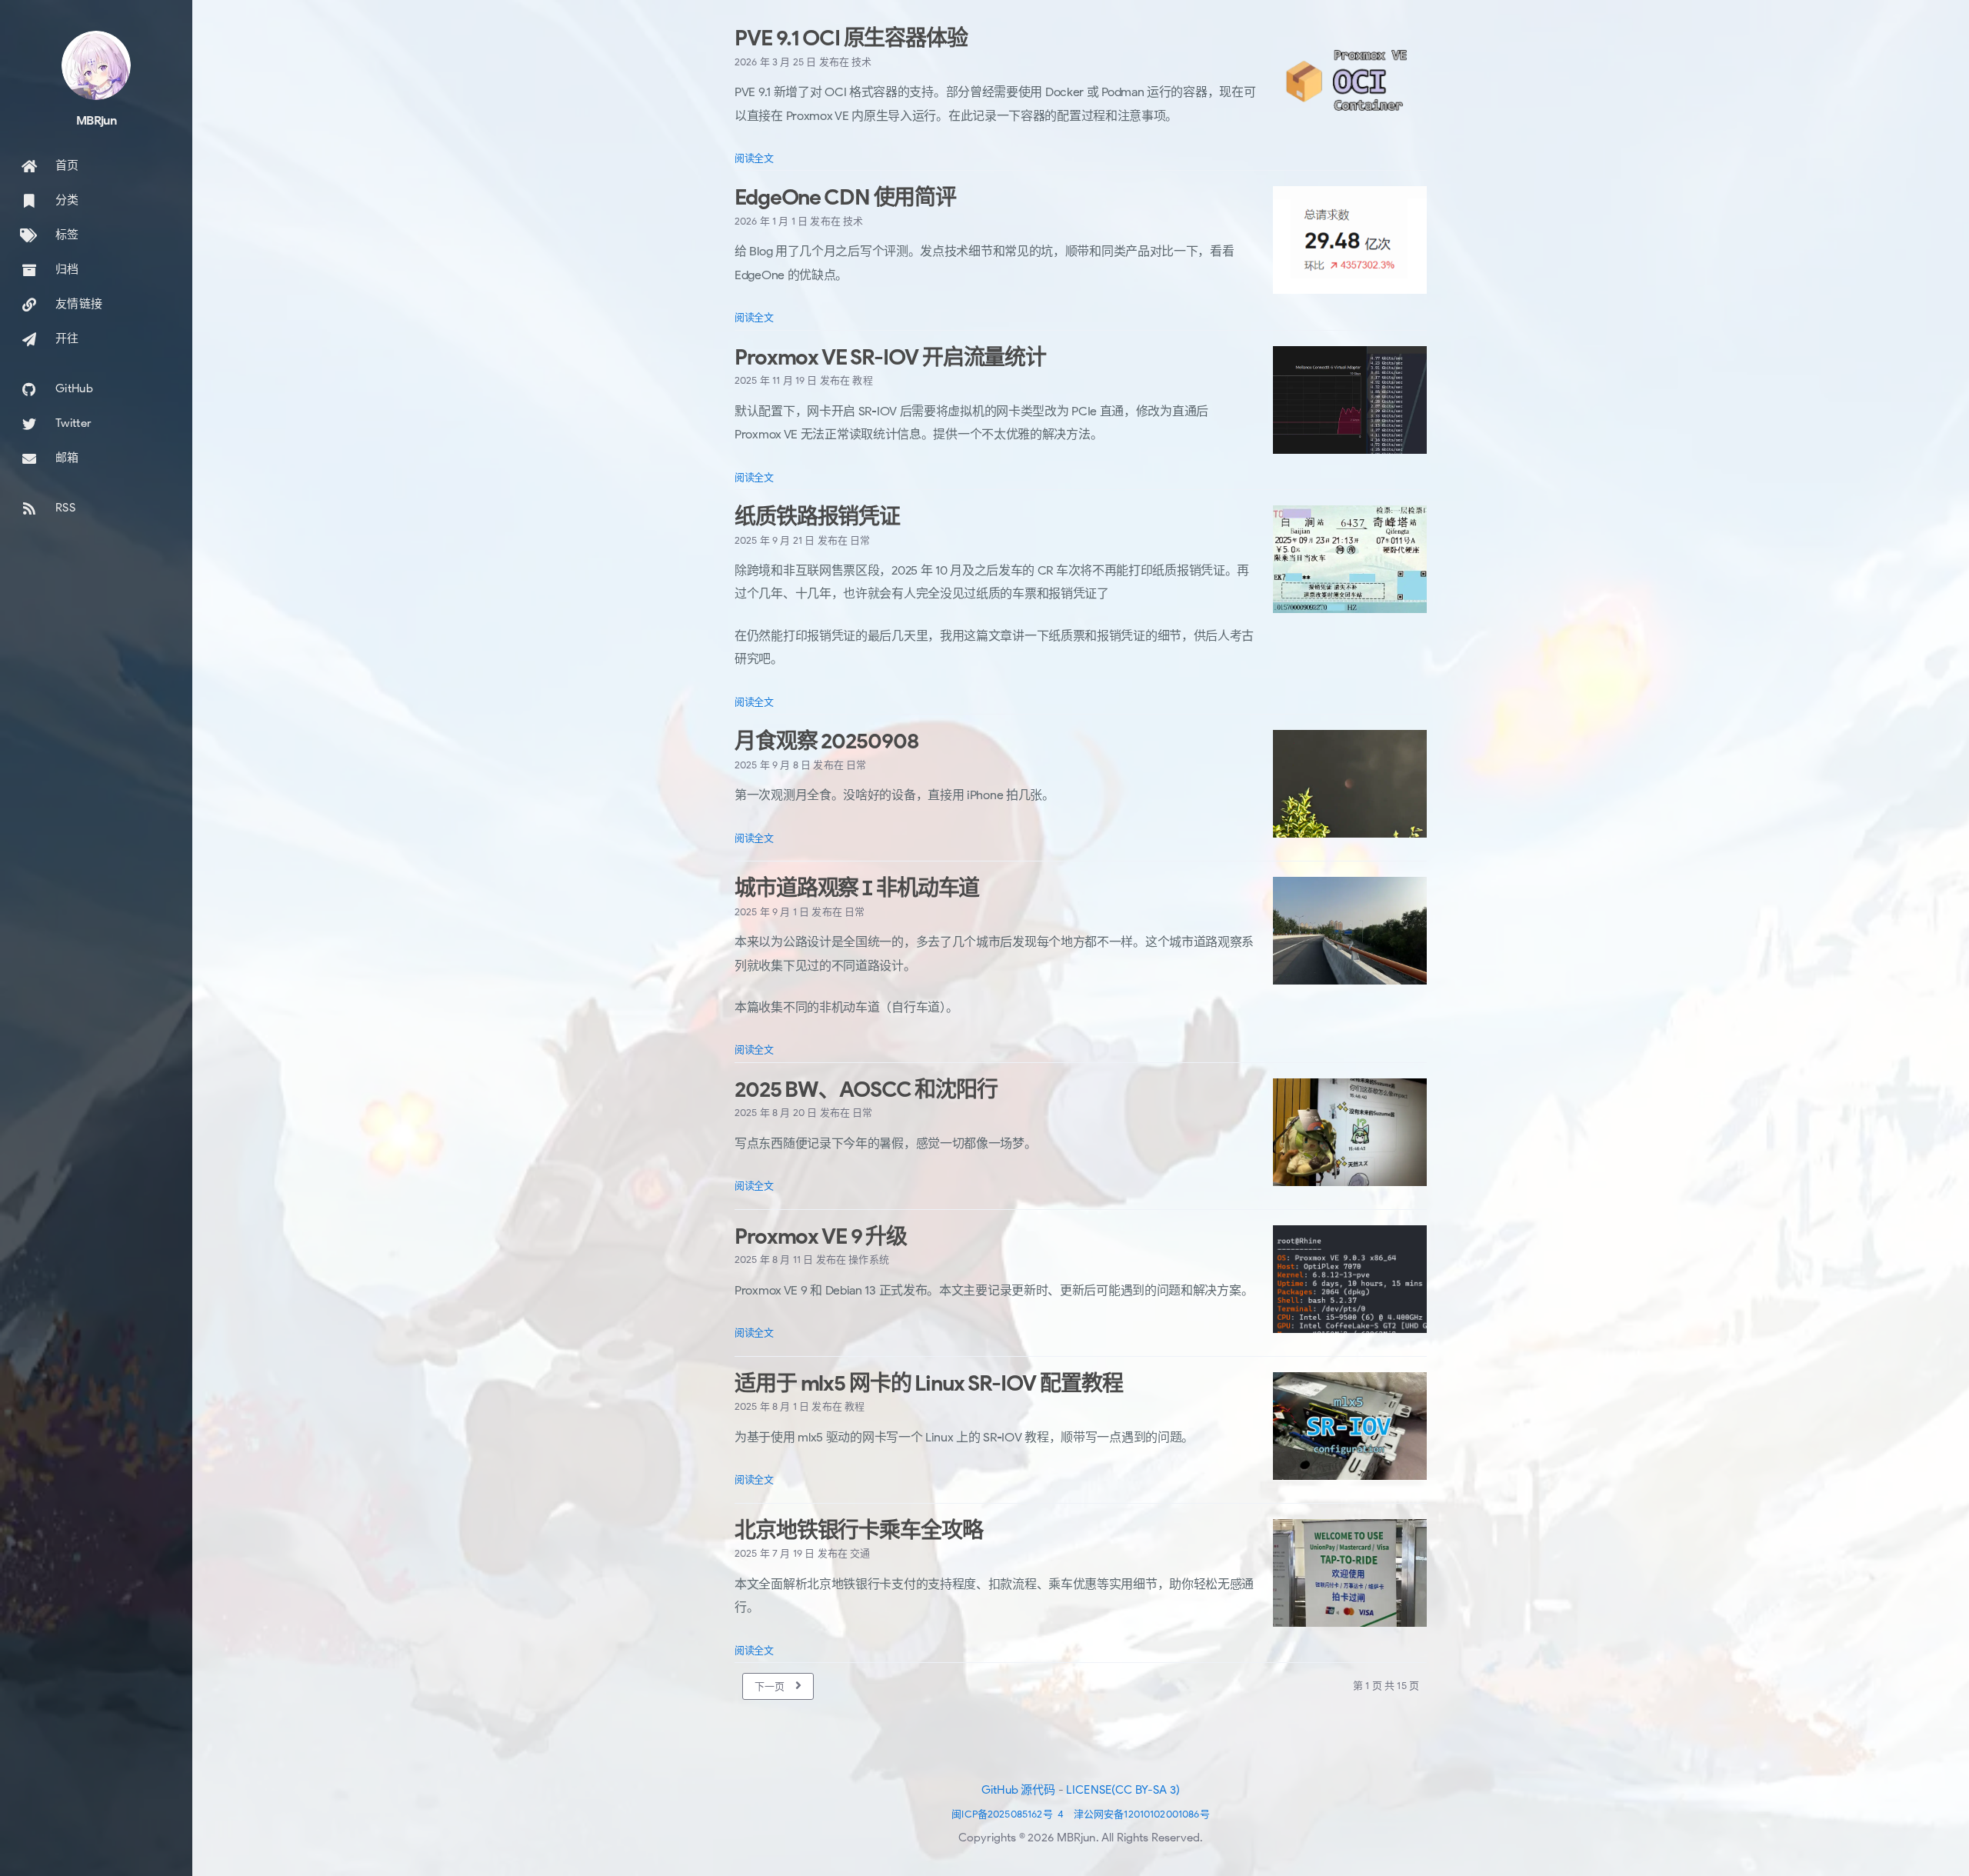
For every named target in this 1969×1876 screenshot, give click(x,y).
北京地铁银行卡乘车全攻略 (859, 1530)
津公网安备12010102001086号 (1142, 1814)
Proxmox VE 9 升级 (821, 1236)
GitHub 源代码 (1019, 1790)
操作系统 (869, 1260)
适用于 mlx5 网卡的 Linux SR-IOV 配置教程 (928, 1383)
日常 (860, 540)
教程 (862, 380)
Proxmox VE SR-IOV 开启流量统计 (890, 357)
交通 (860, 1553)
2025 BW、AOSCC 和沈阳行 (866, 1090)
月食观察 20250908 (826, 741)
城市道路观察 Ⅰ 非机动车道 (857, 888)
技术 (861, 62)
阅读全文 (754, 158)
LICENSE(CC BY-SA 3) (1123, 1790)
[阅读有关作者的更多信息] (96, 65)
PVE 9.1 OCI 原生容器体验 (851, 38)
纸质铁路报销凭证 (817, 516)
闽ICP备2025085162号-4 (1008, 1814)
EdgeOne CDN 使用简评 (845, 197)
